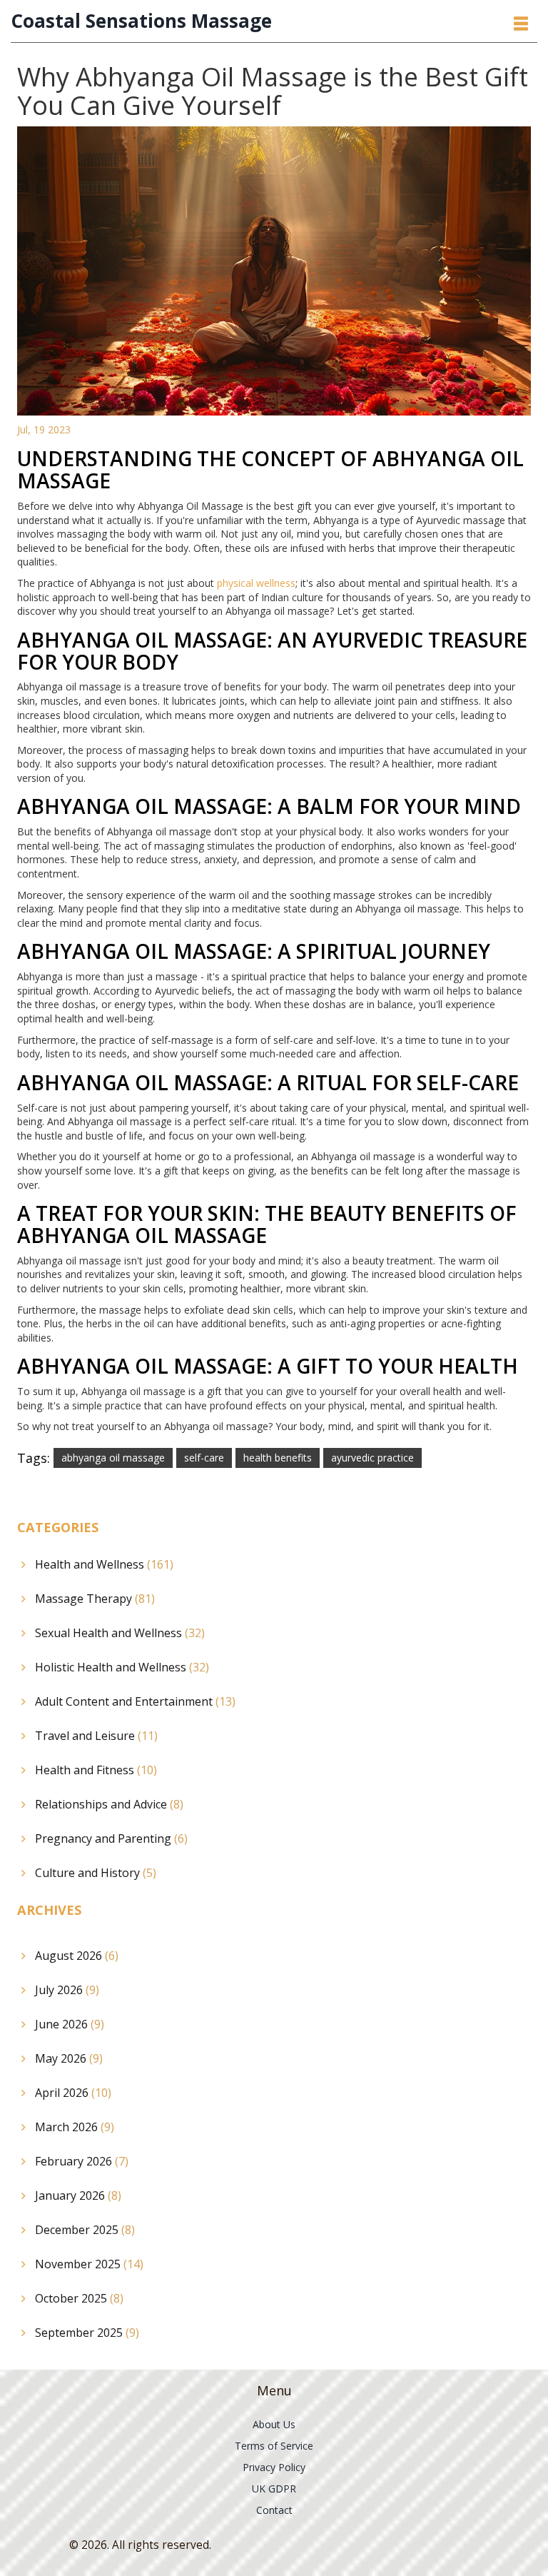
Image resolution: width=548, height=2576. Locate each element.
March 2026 (75, 2127)
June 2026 (70, 2024)
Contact (274, 2510)
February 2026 (82, 2161)
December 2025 (85, 2230)
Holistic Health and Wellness (122, 1667)
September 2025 (87, 2333)
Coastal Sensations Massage (141, 21)
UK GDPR (274, 2489)
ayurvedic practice (372, 1458)
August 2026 (77, 1956)
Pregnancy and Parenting (111, 1838)
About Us (274, 2424)
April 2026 (73, 2093)
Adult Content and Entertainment (135, 1701)
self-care (204, 1458)
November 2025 (89, 2264)
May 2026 (69, 2058)
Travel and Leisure (96, 1736)
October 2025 (79, 2298)
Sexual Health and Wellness (120, 1633)
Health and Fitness (96, 1770)
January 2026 (78, 2195)
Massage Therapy (95, 1599)
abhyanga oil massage (113, 1458)
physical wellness (256, 583)
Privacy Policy (274, 2467)
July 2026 (67, 1990)
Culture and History (96, 1873)
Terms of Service (274, 2446)
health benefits (278, 1458)
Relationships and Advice (109, 1804)
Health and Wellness (104, 1564)
